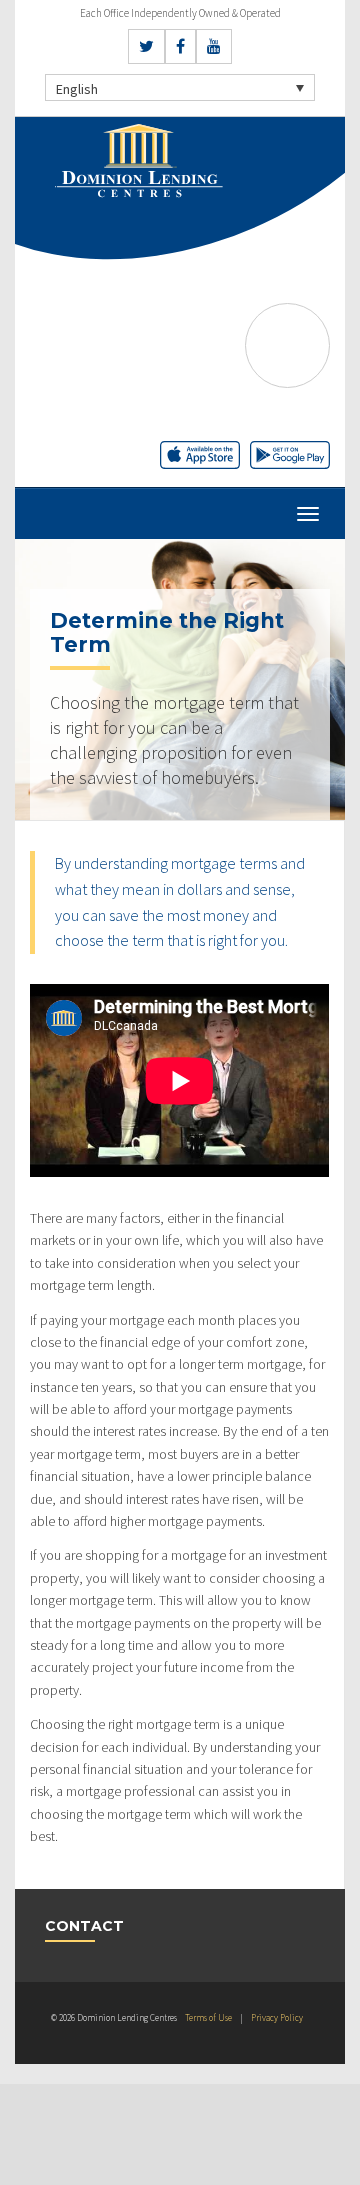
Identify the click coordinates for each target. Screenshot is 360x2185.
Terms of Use (208, 2017)
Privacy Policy (277, 2017)
